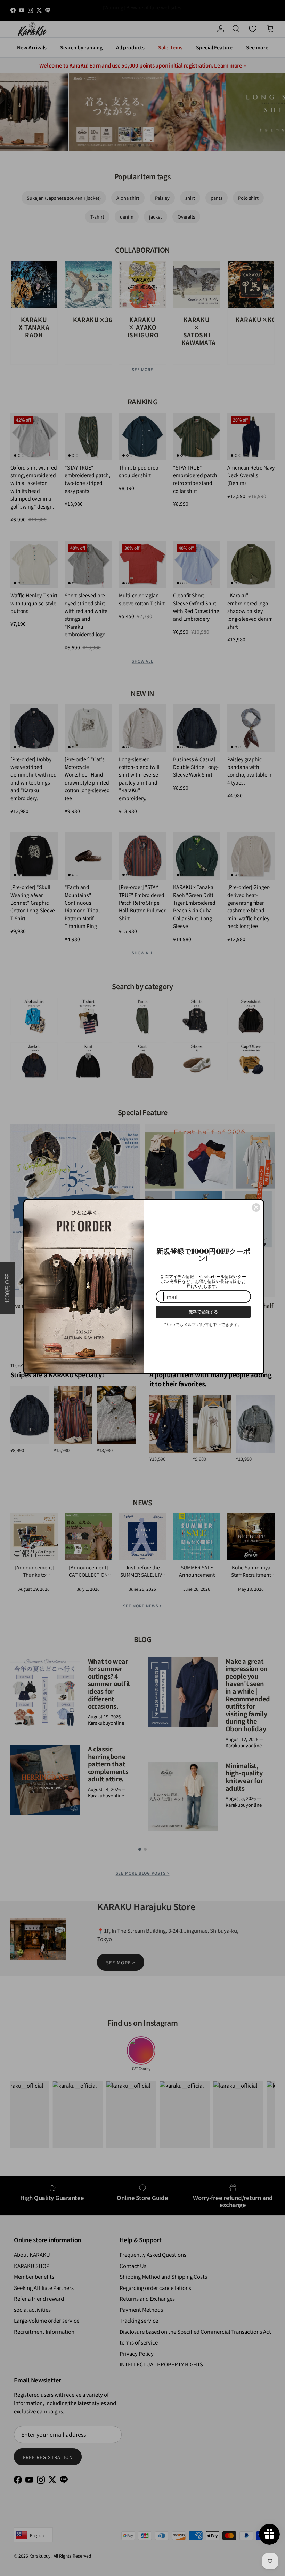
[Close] (256, 1207)
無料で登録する (203, 1312)
